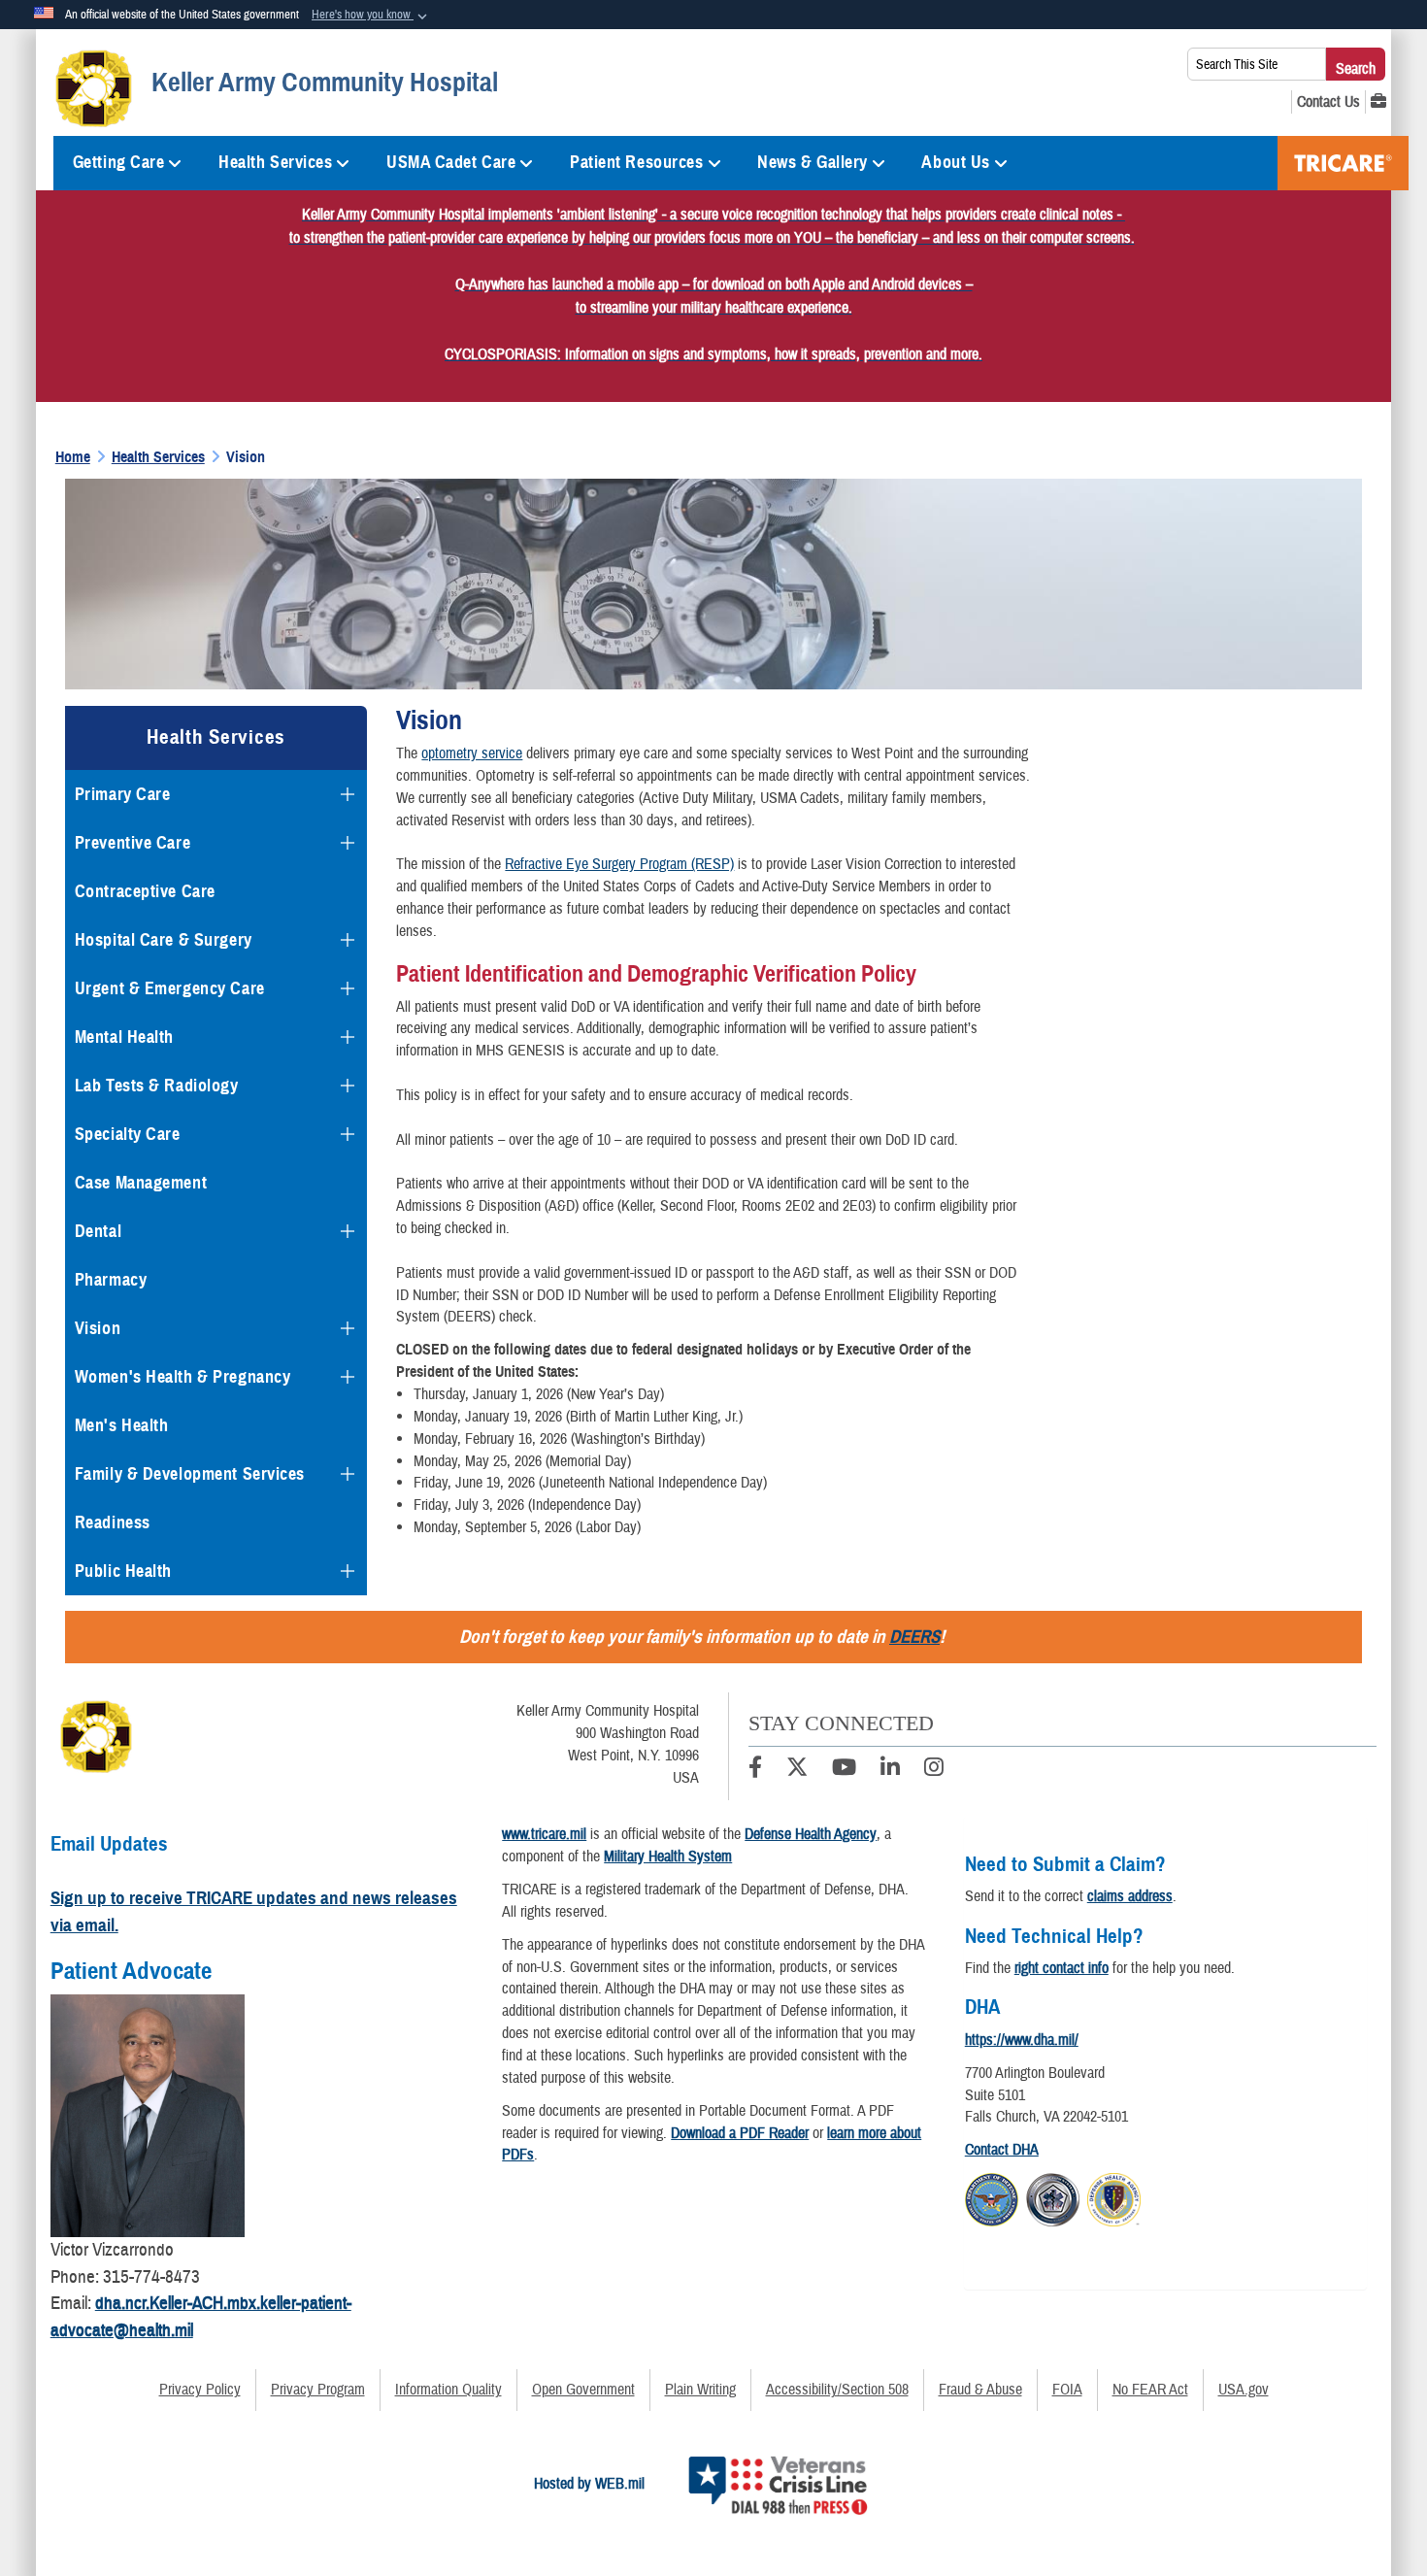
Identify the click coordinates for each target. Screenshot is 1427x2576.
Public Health (123, 1571)
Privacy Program (318, 2390)
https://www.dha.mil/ (1022, 2040)
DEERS (914, 1637)
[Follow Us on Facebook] (755, 1770)
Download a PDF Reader (740, 2133)
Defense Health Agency (811, 1834)
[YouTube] (844, 1770)
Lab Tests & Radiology (157, 1086)
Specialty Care (128, 1134)
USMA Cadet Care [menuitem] (451, 162)
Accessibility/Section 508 (837, 2390)
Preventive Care (133, 843)
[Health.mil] (1053, 2196)
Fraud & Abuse (980, 2390)
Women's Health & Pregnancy (183, 1377)
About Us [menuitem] (955, 162)
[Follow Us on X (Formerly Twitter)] (797, 1770)
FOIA (1067, 2390)
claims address (1130, 1896)
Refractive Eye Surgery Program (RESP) (619, 864)
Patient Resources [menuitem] (637, 162)
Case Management (141, 1183)
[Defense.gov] (992, 2196)
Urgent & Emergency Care (170, 988)
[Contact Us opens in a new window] (1328, 102)
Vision (98, 1328)
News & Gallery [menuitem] (813, 162)
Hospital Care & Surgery (164, 940)
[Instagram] (934, 1770)
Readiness (113, 1522)
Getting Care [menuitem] (119, 162)
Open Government (583, 2390)
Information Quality (448, 2390)
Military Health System (668, 1857)
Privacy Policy (200, 2390)
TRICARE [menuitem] (1343, 163)
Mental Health (124, 1037)
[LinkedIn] (890, 1770)
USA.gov (1244, 2390)
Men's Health (122, 1425)
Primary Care (123, 794)
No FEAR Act (1150, 2390)
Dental (98, 1231)
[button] (371, 16)
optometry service (472, 753)
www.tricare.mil (544, 1834)
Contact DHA (1002, 2150)
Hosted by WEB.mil (589, 2484)
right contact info (1062, 1968)
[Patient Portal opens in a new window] (1378, 102)
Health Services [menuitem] (275, 162)
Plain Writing (700, 2390)
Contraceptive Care (145, 891)
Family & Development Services (190, 1474)
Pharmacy (111, 1280)
